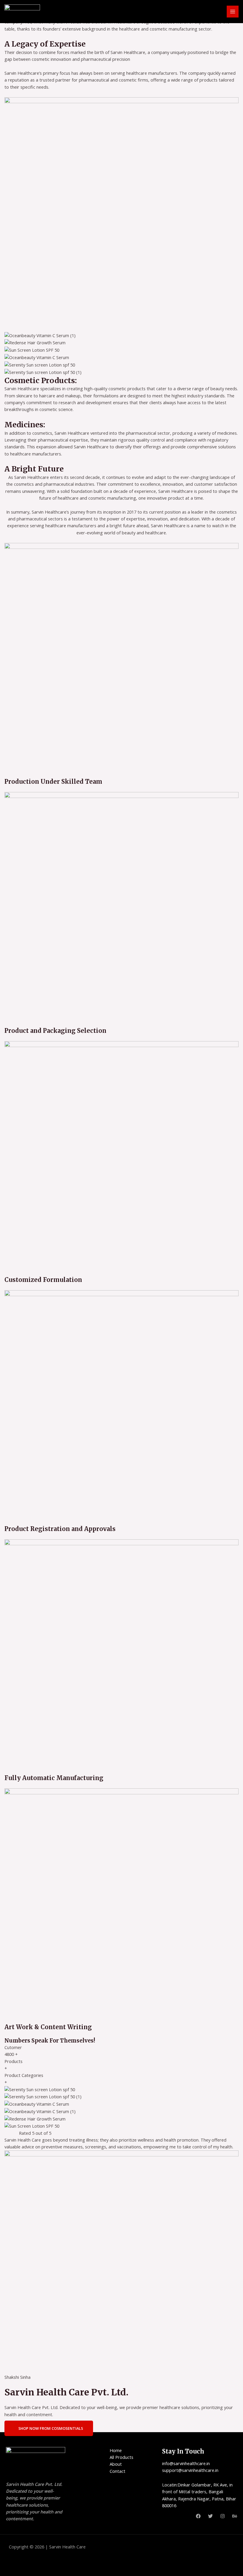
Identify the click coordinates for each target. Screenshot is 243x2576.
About (116, 2464)
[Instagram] (223, 2516)
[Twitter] (210, 2516)
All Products (121, 2457)
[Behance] (235, 2516)
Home (116, 2450)
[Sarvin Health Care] (22, 11)
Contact (117, 2471)
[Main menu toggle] (233, 12)
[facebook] (198, 2516)
